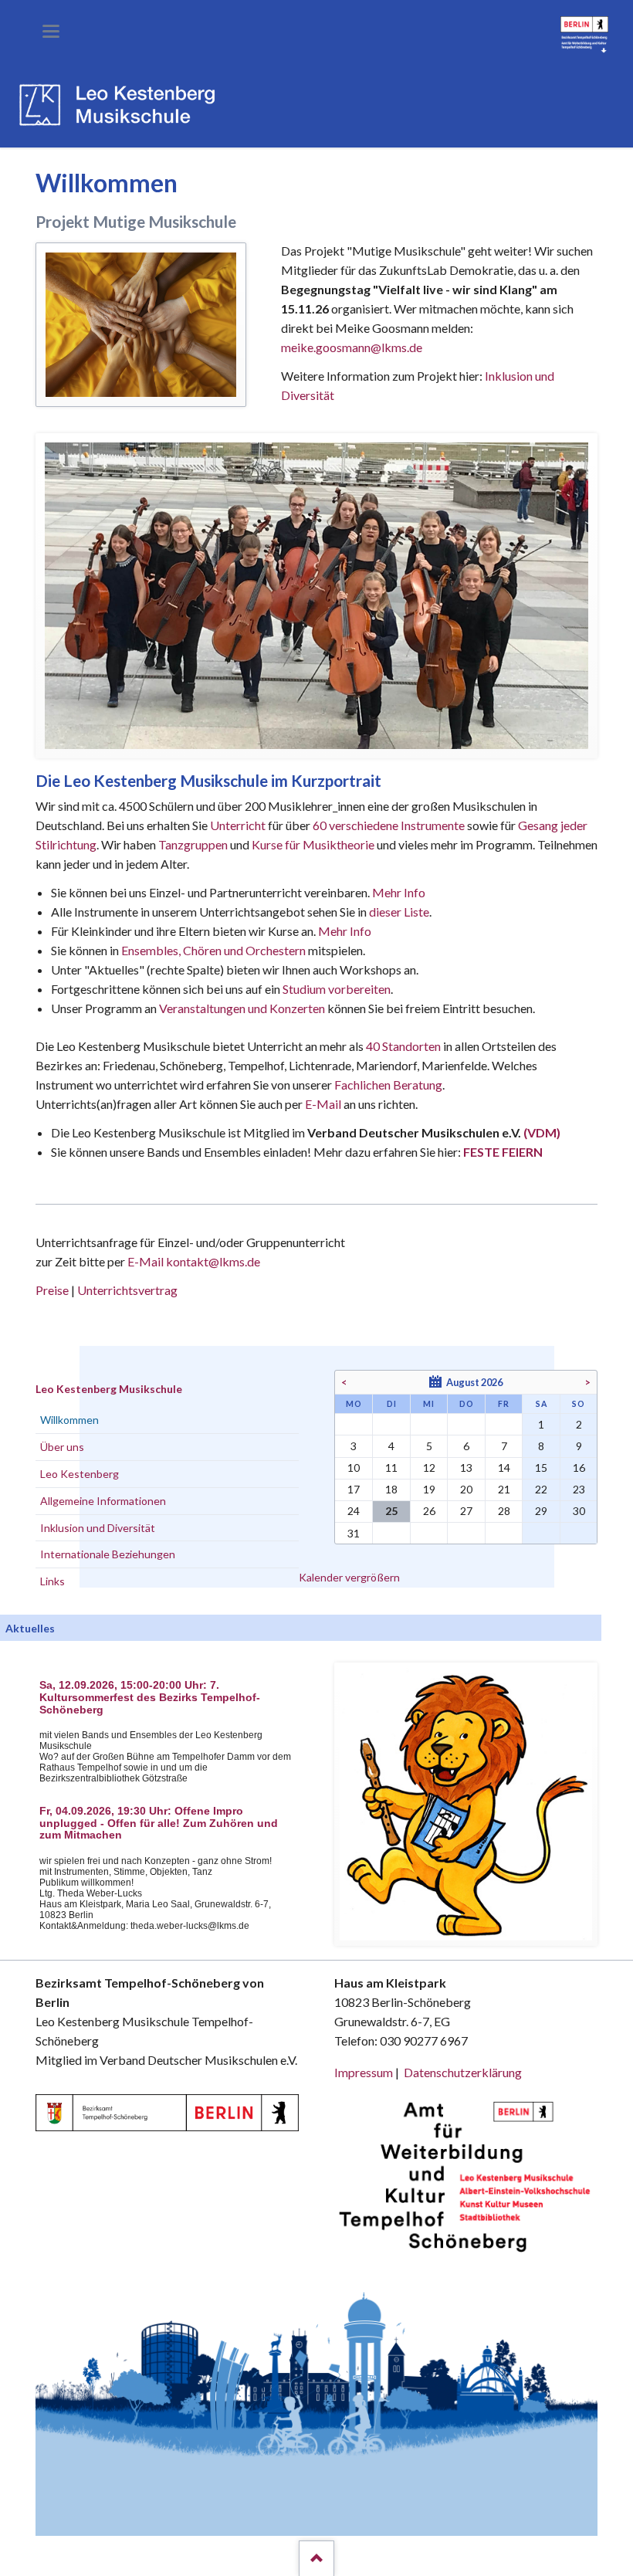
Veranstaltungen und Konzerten (242, 1008)
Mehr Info (399, 892)
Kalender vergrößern (349, 1577)
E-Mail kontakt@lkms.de (193, 1261)
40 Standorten (403, 1046)
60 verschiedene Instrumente (389, 825)
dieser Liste (399, 912)
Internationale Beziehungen (108, 1554)
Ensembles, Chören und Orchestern (213, 950)
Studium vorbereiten (337, 989)
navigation (51, 31)
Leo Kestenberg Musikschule (109, 1389)
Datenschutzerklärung (463, 2072)
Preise (52, 1290)
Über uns (62, 1447)
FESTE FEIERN (503, 1152)
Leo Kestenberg (80, 1474)
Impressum (364, 2072)
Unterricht (238, 825)
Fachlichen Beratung (387, 1085)
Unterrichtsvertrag (127, 1290)
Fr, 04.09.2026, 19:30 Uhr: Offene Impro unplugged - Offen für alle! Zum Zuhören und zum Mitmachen (159, 1824)
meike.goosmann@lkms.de (352, 347)
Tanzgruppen (194, 844)
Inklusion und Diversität (98, 1528)
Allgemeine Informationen (103, 1501)
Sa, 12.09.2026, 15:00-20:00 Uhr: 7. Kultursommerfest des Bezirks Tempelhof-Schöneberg (150, 1698)
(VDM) (542, 1132)
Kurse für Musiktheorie (313, 844)
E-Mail (323, 1104)
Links (52, 1581)
